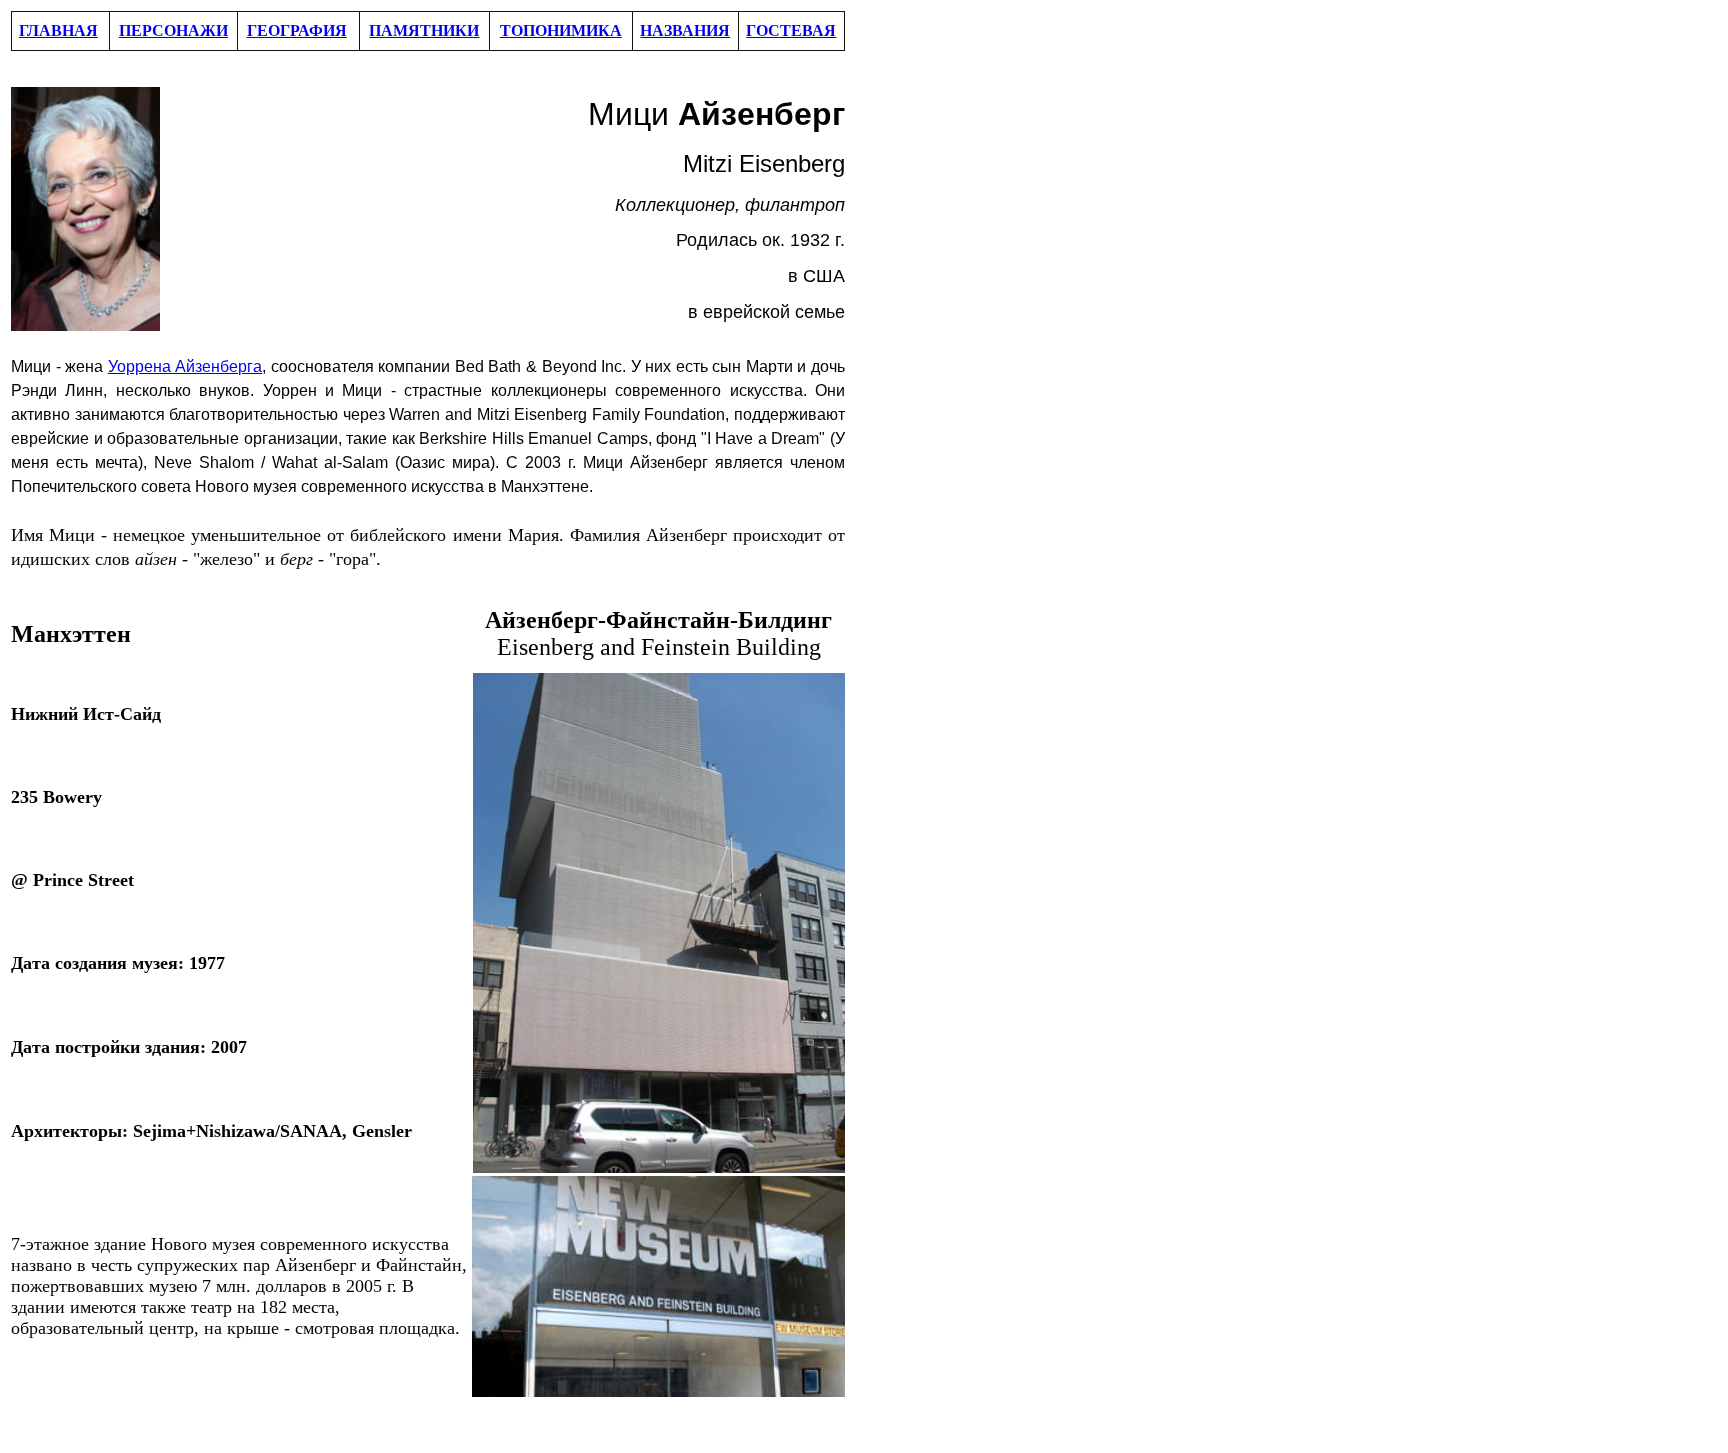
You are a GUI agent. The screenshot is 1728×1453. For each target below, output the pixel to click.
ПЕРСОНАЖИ (173, 30)
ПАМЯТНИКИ (424, 30)
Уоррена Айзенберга (185, 366)
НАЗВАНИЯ (685, 30)
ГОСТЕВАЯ (791, 30)
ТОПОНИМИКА (561, 30)
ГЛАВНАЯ (58, 30)
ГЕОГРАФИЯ (297, 30)
